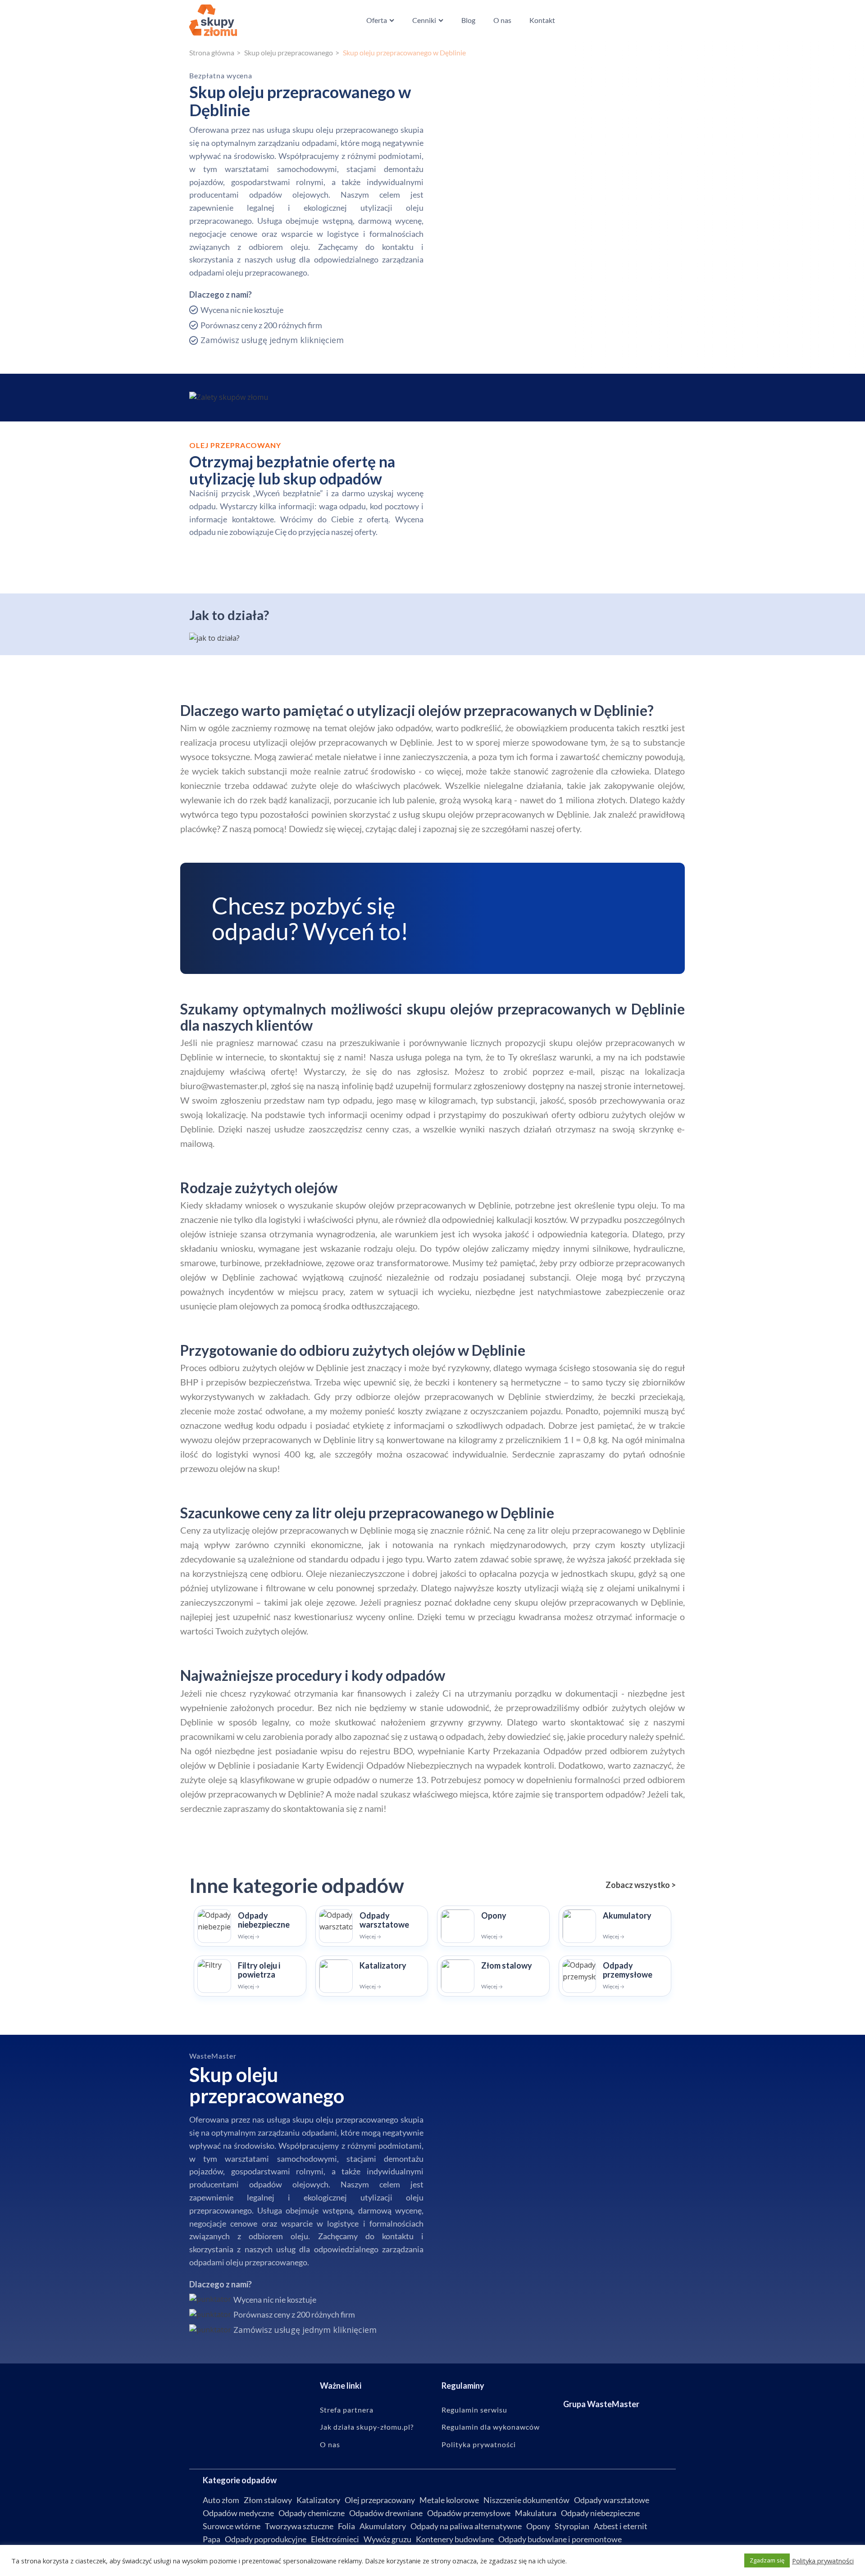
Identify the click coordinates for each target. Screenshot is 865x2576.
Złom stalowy (268, 2500)
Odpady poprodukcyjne (266, 2539)
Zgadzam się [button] (767, 2560)
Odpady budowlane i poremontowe (560, 2539)
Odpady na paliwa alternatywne (466, 2526)
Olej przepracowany (380, 2500)
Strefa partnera (347, 2410)
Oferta (377, 20)
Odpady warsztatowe (612, 2500)
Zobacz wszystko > (641, 1885)
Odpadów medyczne (238, 2513)
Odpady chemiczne (312, 2513)
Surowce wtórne (232, 2526)
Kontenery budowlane (455, 2539)
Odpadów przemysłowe (469, 2513)
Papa (212, 2539)
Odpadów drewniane (386, 2513)
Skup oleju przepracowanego (289, 52)
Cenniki (424, 20)
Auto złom (221, 2500)
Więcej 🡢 (249, 1936)
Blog (468, 20)
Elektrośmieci (335, 2539)
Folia (346, 2526)
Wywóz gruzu (387, 2539)
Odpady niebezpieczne (600, 2513)
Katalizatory (318, 2500)
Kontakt (542, 20)
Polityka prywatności (479, 2445)
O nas (502, 20)
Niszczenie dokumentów (526, 2500)
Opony (538, 2526)
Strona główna (212, 52)
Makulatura (536, 2513)
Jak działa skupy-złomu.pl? (367, 2427)
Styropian (572, 2526)
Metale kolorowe (449, 2500)
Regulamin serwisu (474, 2410)
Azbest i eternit (621, 2526)
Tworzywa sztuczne (299, 2526)
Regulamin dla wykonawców (491, 2427)
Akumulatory (383, 2526)
